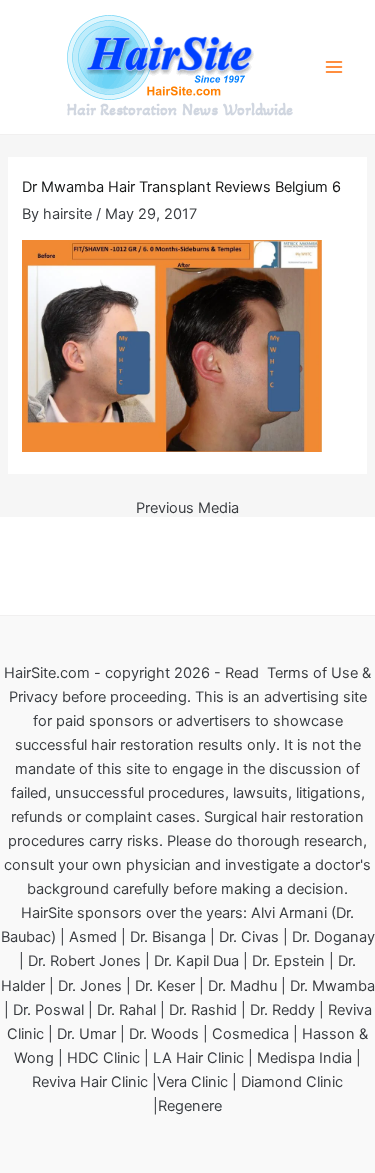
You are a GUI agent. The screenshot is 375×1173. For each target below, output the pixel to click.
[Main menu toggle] (334, 67)
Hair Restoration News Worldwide (180, 110)
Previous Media (187, 508)
